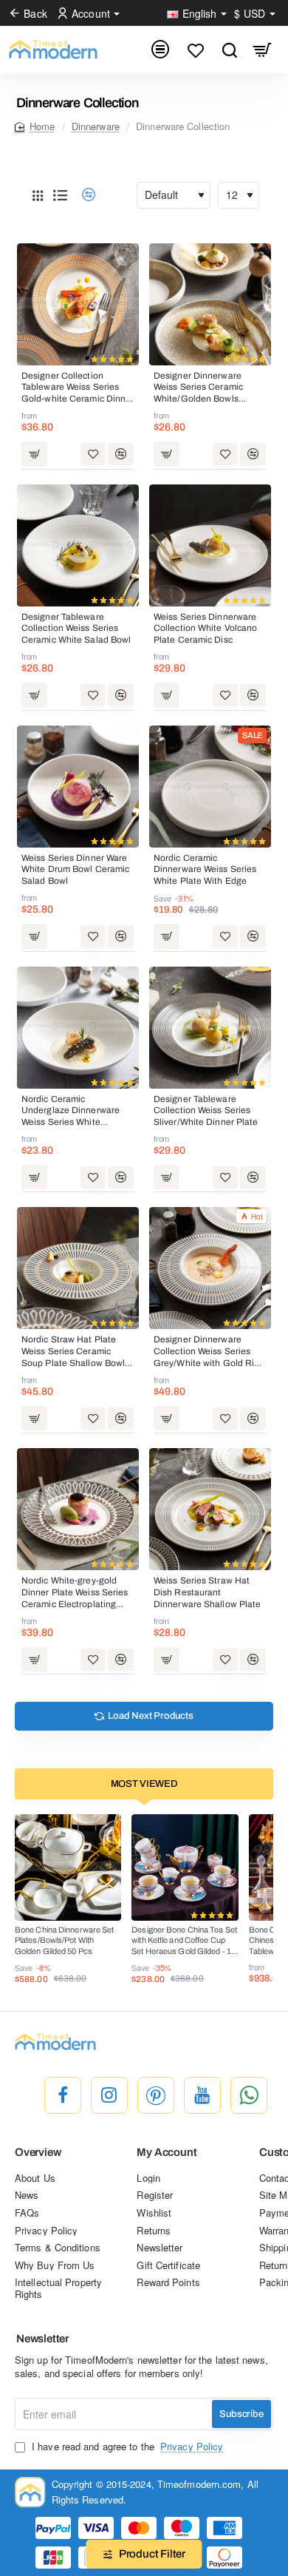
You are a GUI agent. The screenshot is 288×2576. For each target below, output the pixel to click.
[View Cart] (263, 50)
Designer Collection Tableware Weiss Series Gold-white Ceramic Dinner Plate (78, 388)
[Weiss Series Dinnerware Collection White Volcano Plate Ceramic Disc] (210, 545)
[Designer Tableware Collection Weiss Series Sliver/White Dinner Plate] (210, 1028)
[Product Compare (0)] (83, 195)
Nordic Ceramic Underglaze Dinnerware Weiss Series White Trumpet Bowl (71, 1112)
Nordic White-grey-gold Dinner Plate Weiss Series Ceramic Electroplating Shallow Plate (75, 1593)
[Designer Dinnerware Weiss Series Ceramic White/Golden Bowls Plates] (210, 304)
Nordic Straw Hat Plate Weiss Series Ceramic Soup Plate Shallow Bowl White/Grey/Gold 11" (73, 1352)
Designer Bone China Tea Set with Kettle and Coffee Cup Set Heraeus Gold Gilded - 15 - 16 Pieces (184, 1941)
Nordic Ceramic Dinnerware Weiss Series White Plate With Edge (205, 869)
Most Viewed (144, 1784)
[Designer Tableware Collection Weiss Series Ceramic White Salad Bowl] (78, 545)
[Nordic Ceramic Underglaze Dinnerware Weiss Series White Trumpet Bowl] (78, 1028)
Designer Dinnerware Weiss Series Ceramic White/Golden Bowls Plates (198, 388)
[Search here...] (229, 50)
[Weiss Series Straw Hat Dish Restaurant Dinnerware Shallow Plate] (210, 1509)
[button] (34, 454)
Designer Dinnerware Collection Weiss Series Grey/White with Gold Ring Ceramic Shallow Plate (209, 1352)
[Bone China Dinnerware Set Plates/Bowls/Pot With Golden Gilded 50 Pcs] (68, 1867)
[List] (60, 195)
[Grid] (38, 195)
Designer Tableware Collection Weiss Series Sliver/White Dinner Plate (206, 1110)
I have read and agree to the (126, 2447)
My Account (167, 2152)
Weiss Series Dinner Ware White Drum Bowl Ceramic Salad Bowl (75, 869)
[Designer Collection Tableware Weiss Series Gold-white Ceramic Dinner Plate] (78, 304)
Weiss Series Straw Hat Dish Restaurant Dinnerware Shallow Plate (207, 1592)
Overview (38, 2152)
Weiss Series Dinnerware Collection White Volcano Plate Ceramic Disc (205, 628)
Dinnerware (96, 126)
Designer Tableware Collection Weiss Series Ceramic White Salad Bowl (76, 628)
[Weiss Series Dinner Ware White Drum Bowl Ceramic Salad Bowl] (78, 787)
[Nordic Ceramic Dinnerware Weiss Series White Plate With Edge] (210, 787)
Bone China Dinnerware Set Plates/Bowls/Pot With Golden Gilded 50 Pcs (65, 1940)
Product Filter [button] (152, 2554)
